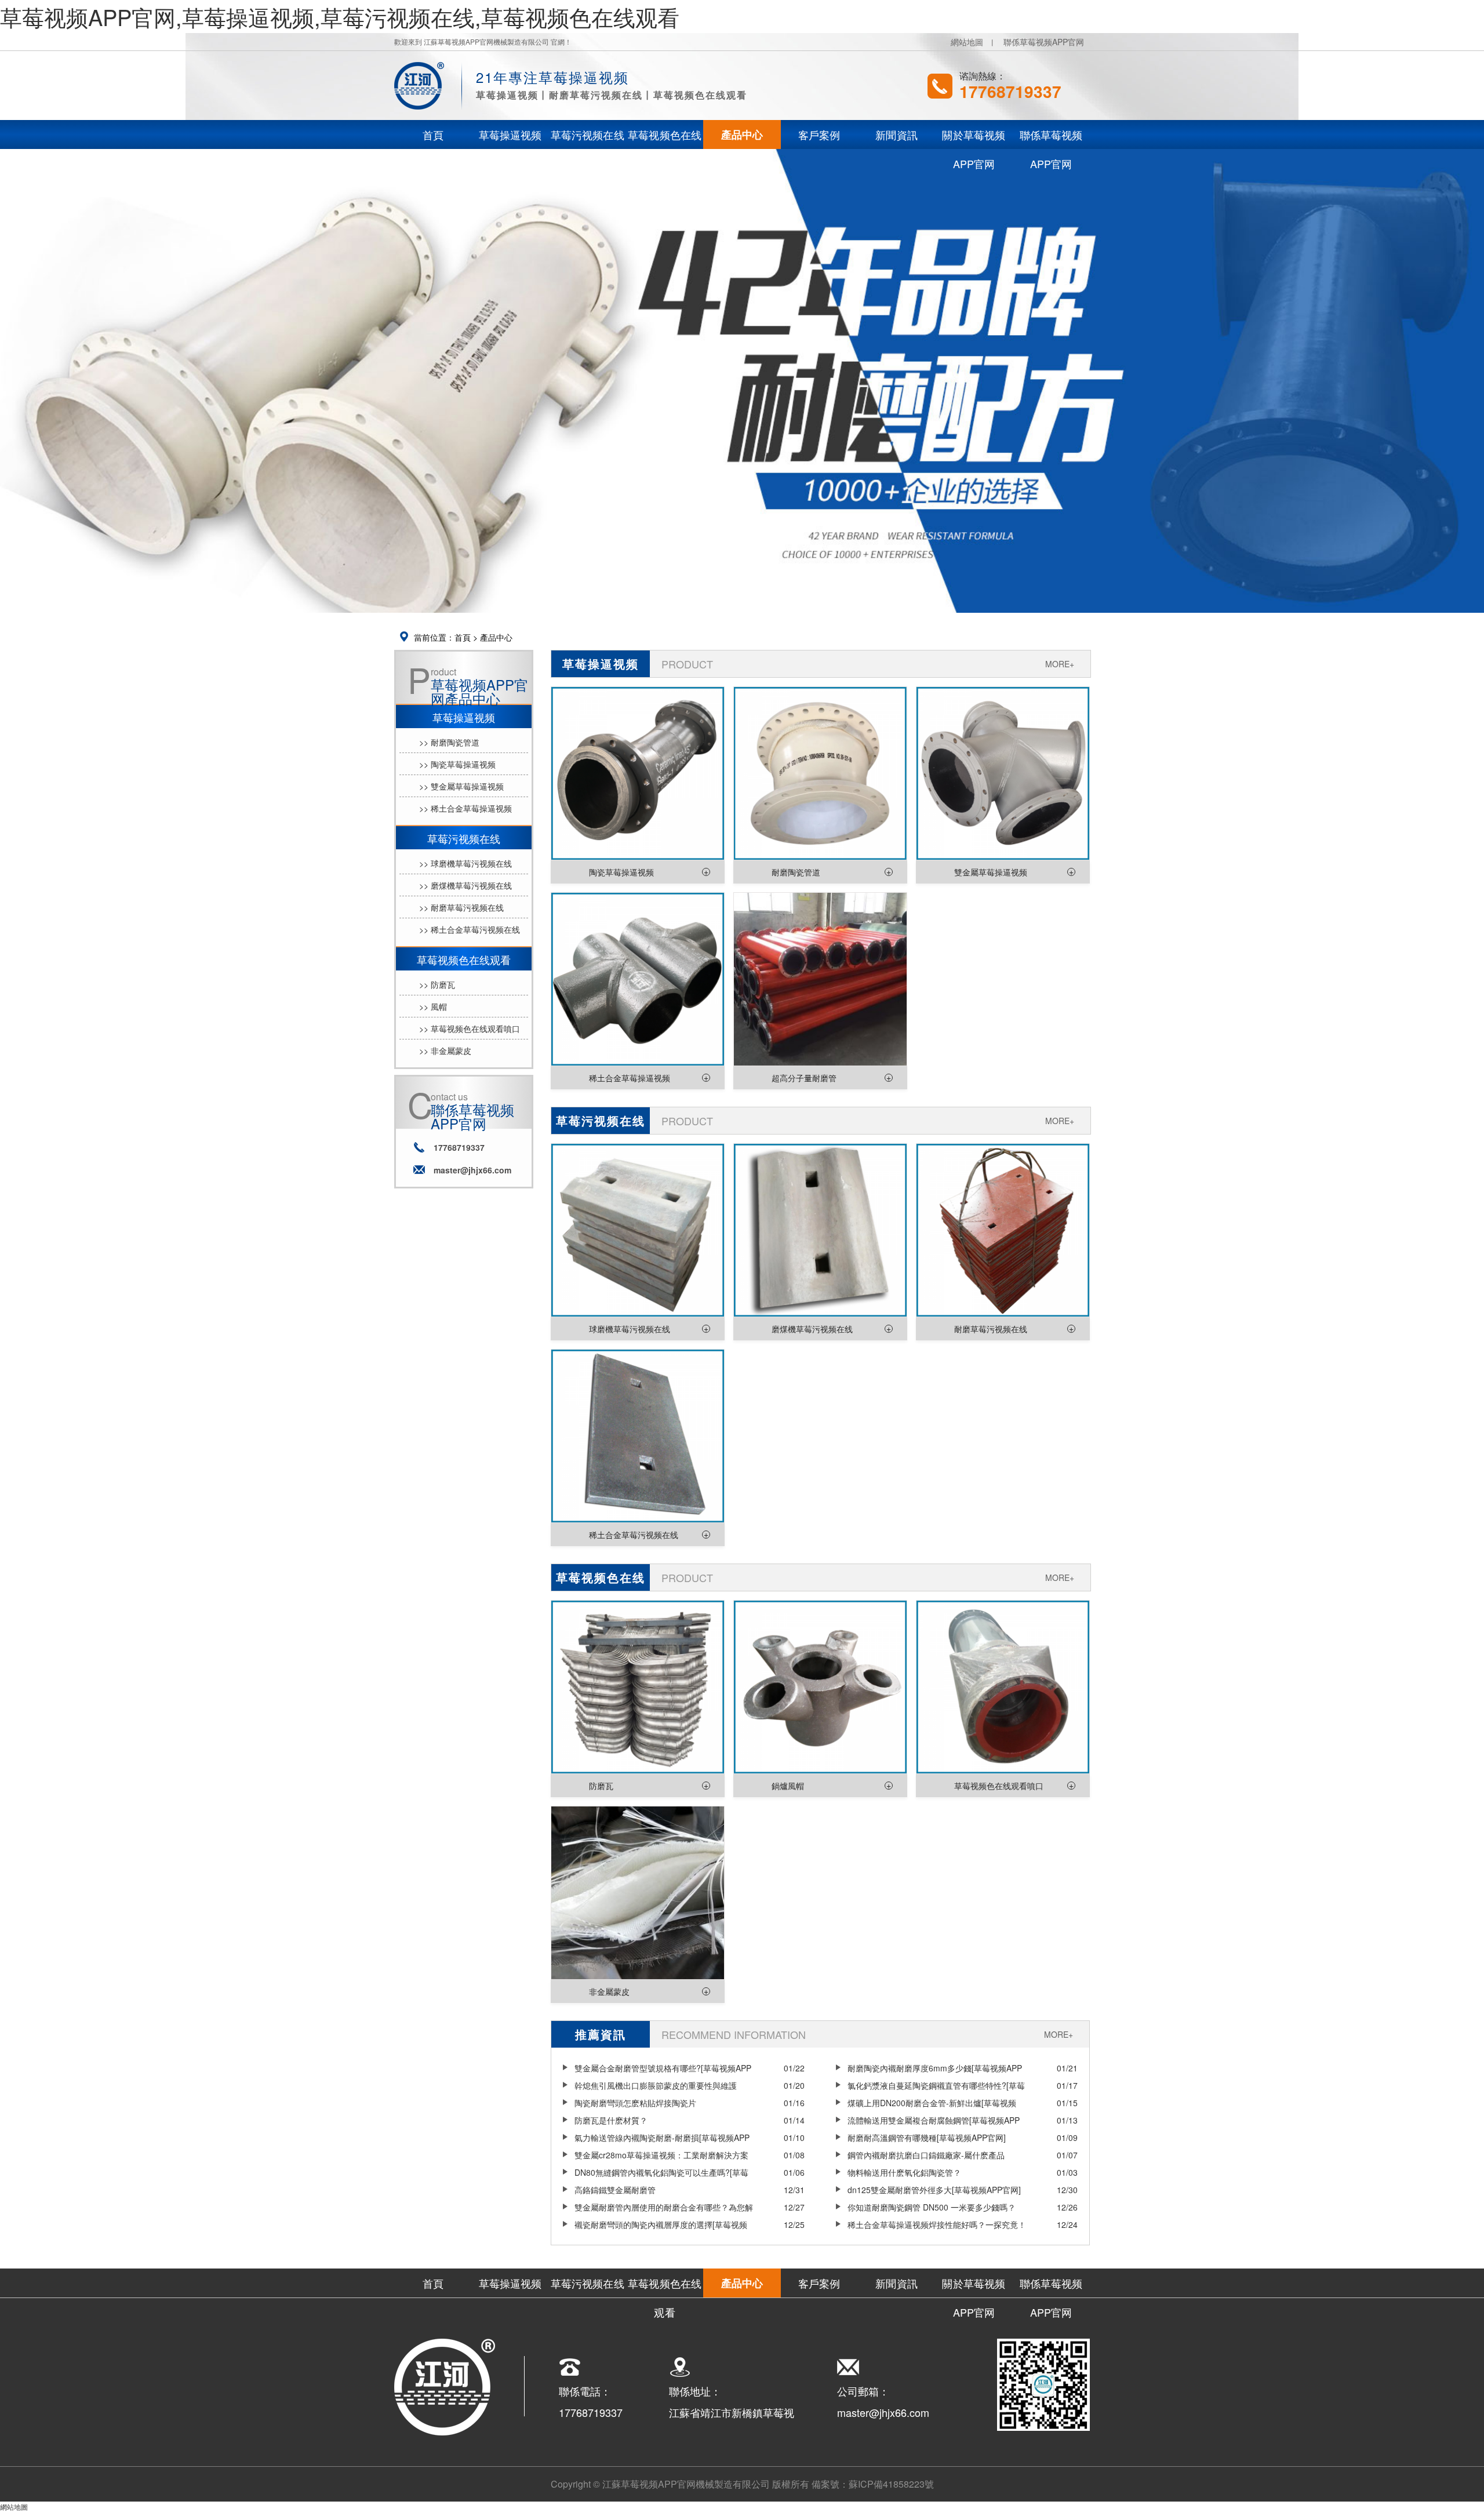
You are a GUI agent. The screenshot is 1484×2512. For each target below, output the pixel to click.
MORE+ (1060, 664)
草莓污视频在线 (464, 838)
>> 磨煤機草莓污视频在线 (465, 885)
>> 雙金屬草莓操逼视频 (461, 786)
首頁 (463, 637)
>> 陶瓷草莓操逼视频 (457, 764)
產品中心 (496, 637)
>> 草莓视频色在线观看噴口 (470, 1028)
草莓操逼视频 (464, 717)
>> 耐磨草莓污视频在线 (461, 907)
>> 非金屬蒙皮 (445, 1050)
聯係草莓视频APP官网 (1044, 42)
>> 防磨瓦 (437, 984)
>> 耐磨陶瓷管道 (449, 742)
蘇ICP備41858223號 (891, 2484)
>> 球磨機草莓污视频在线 (465, 863)
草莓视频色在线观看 (464, 959)
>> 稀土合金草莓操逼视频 (465, 808)
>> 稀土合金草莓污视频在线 (470, 929)
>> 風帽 (433, 1006)
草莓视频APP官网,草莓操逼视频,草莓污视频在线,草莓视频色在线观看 (340, 17)
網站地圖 (967, 42)
